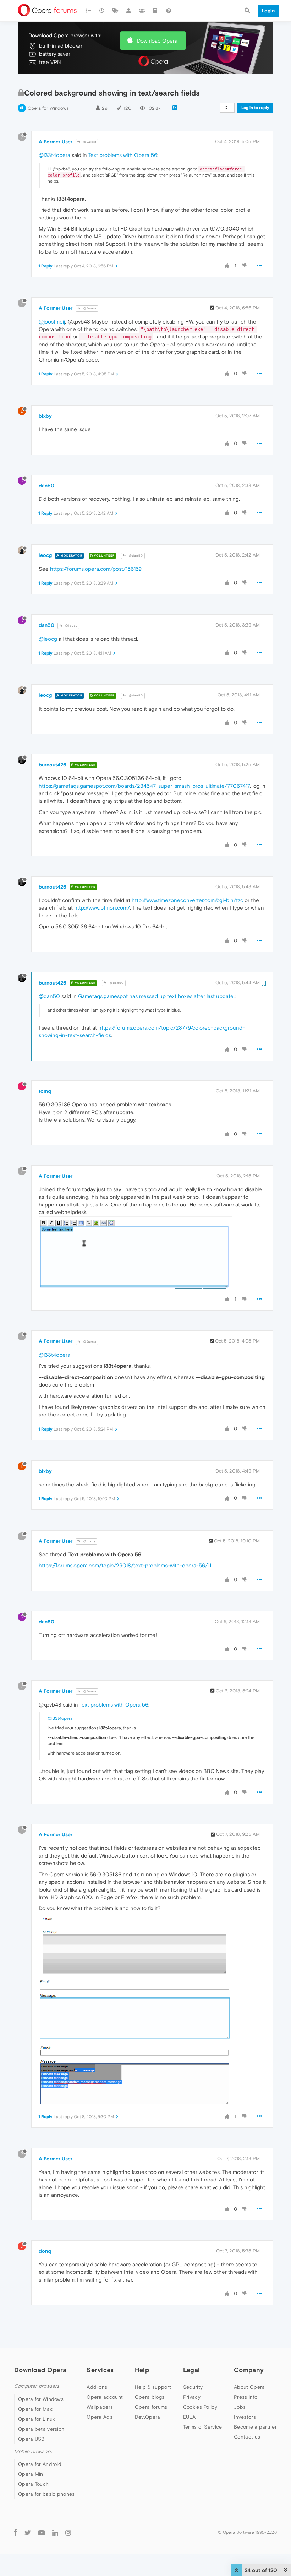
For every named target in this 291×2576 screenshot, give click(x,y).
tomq (45, 1091)
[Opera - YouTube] (42, 2532)
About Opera (249, 2387)
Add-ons (97, 2387)
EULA (189, 2417)
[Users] (129, 11)
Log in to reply (255, 108)
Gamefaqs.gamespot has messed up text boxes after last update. (156, 996)
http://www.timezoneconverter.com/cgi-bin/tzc (187, 900)
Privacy (192, 2397)
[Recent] (102, 11)
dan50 (46, 486)
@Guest (89, 142)
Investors (245, 2417)
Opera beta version (41, 2429)
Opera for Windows (48, 108)
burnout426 (53, 765)
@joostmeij (52, 322)
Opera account (105, 2397)
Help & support (153, 2387)
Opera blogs (150, 2397)
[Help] (169, 11)
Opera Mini (31, 2474)
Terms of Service (203, 2427)
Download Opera (157, 41)
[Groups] (142, 11)
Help (142, 2370)
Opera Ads (100, 2417)
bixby (45, 416)
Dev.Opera (148, 2417)
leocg (45, 555)
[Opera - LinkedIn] (55, 2532)
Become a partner (255, 2427)
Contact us (247, 2437)
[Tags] (115, 11)
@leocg (71, 626)
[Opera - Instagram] (68, 2532)
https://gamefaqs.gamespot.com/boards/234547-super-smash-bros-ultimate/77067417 (144, 786)
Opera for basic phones (46, 2494)
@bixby (89, 1541)
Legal (192, 2370)
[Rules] (155, 11)
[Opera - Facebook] (16, 2532)
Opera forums (151, 2407)
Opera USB (31, 2439)
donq (45, 2251)
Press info (246, 2397)
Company (249, 2370)
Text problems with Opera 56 (123, 155)
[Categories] (89, 11)
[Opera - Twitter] (28, 2532)
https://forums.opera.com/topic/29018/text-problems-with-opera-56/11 (125, 1565)
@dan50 (135, 556)
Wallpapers (100, 2407)
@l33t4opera (54, 155)
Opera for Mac (35, 2409)
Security (193, 2387)
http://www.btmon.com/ (102, 908)
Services (100, 2370)
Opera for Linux (37, 2419)
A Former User (56, 142)
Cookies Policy (200, 2407)
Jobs (240, 2407)
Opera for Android (40, 2464)
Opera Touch (33, 2484)
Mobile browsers (33, 2452)
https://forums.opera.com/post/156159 (96, 569)
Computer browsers (37, 2386)
